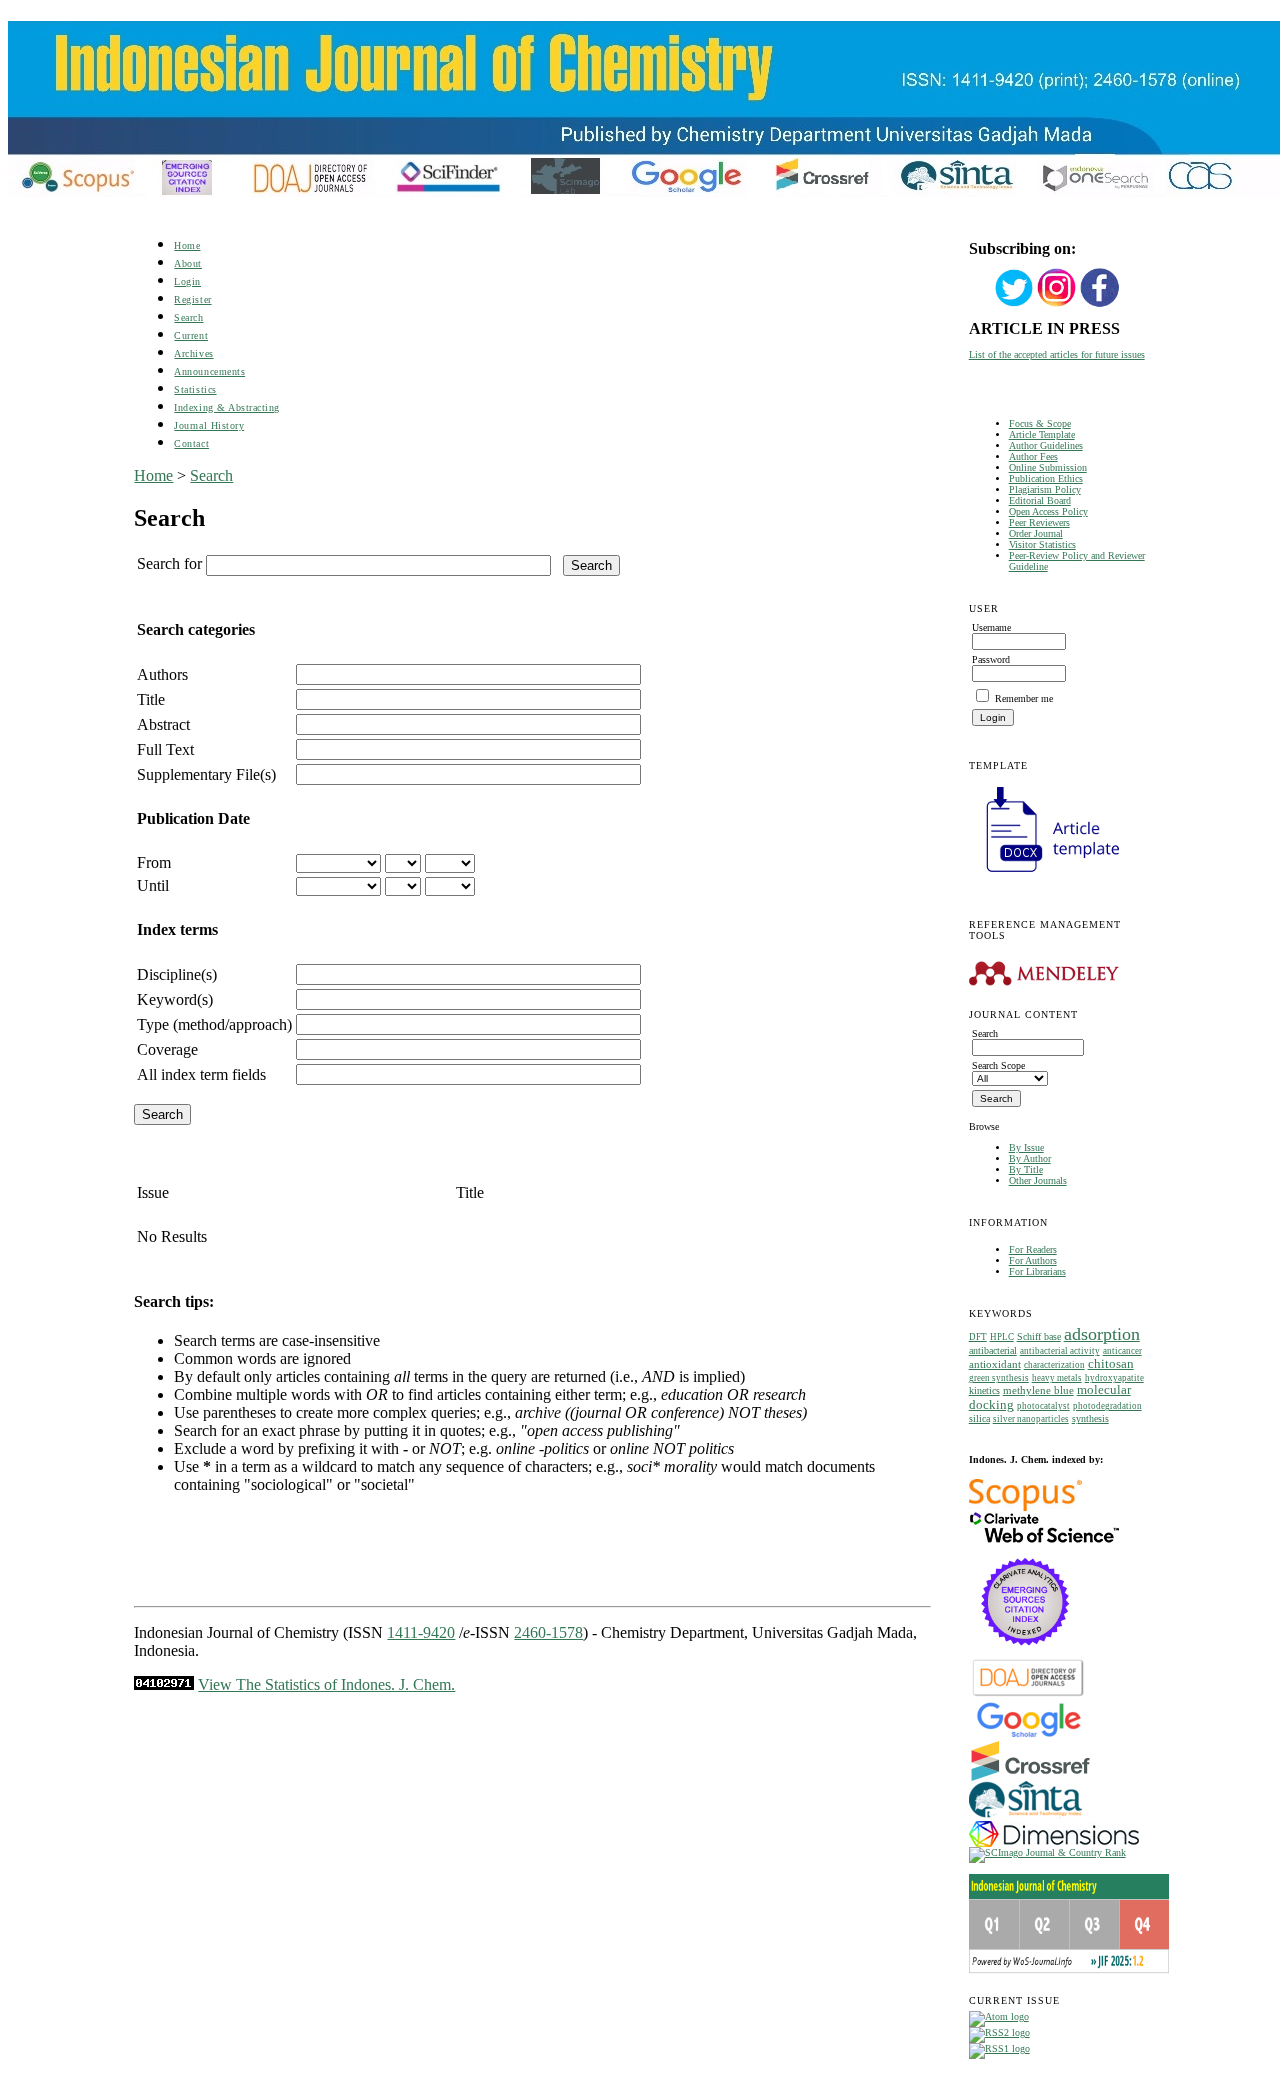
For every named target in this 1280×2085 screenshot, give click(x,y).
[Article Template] (1044, 874)
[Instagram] (1057, 304)
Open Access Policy (1048, 511)
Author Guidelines (1046, 445)
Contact (191, 443)
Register (192, 299)
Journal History (209, 425)
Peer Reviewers (1039, 522)
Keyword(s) (175, 999)
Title (151, 699)
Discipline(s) (177, 974)
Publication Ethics (1046, 478)
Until (153, 885)
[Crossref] (1030, 1777)
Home (187, 245)
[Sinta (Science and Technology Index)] (1025, 1817)
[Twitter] (1014, 304)
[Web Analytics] (164, 1684)
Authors (162, 674)
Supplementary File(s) (206, 774)
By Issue (1026, 1147)
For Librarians (1037, 1271)
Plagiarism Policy (1045, 489)
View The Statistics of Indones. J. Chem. (326, 1684)
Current (191, 335)
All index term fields (201, 1074)
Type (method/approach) (214, 1024)
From (154, 862)
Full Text (165, 749)
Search (188, 317)
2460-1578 (548, 1632)
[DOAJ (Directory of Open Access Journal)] (1028, 1694)
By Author (1030, 1158)
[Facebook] (1100, 304)
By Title (1026, 1169)
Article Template (1042, 434)
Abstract (163, 724)
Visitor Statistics (1042, 544)
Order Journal (1036, 533)
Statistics (195, 389)
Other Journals (1038, 1180)
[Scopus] (1025, 1507)
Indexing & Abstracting (226, 407)
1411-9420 (421, 1632)
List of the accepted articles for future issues (1057, 354)
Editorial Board (1040, 500)
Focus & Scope (1040, 423)
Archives (193, 353)
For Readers (1033, 1249)
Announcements (209, 371)
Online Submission (1048, 467)
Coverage (167, 1049)
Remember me (1024, 698)
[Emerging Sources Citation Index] (1025, 1655)
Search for (169, 563)
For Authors (1033, 1260)
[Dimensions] (1054, 1843)
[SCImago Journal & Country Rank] (1047, 1852)
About (188, 263)
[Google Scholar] (1028, 1735)
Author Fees (1033, 456)
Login (187, 281)
